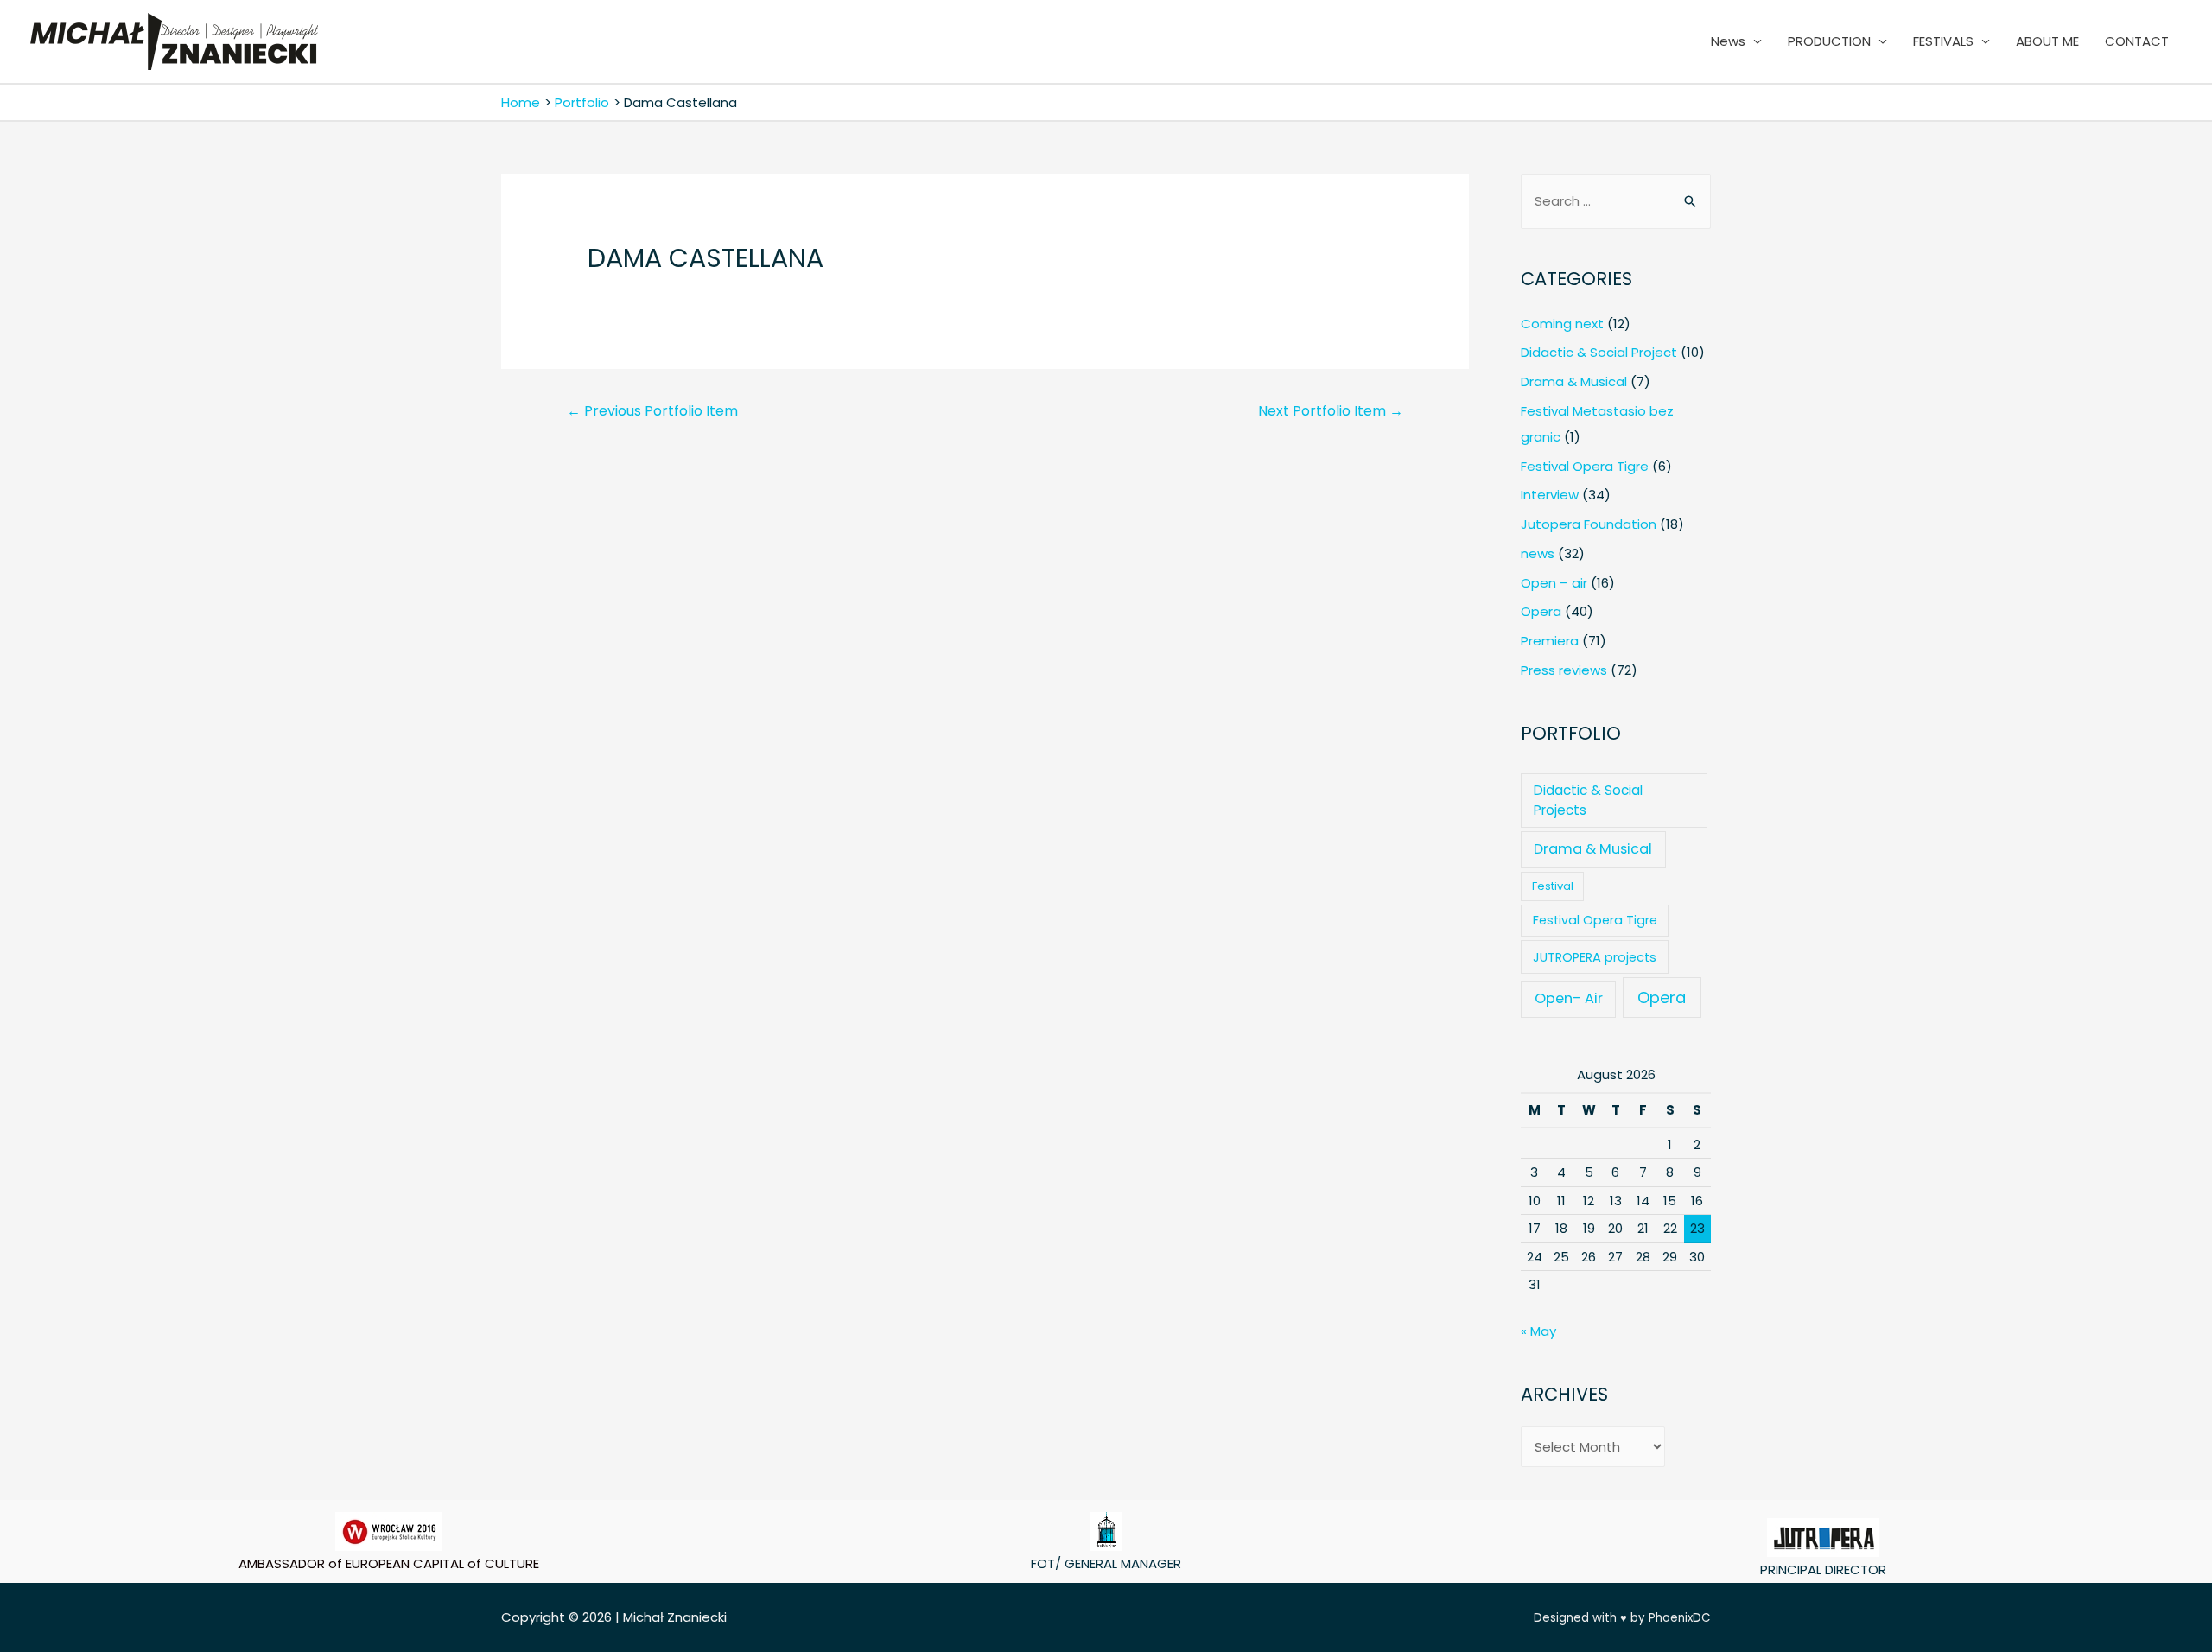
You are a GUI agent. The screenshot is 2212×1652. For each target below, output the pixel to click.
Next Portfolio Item (1331, 411)
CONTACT (2137, 41)
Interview (1550, 495)
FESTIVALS (1943, 41)
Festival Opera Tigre (1585, 466)
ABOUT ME (2047, 41)
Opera (1541, 611)
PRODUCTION (1829, 41)
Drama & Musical (1574, 381)
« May (1538, 1331)
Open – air (1554, 583)
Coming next (1562, 324)
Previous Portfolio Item (652, 411)
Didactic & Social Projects (1588, 800)
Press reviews (1564, 670)
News (1728, 41)
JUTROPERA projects (1595, 957)
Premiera (1550, 641)
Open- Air (1569, 998)
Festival (1553, 886)
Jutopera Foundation (1589, 524)
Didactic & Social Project (1599, 352)
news (1538, 553)
